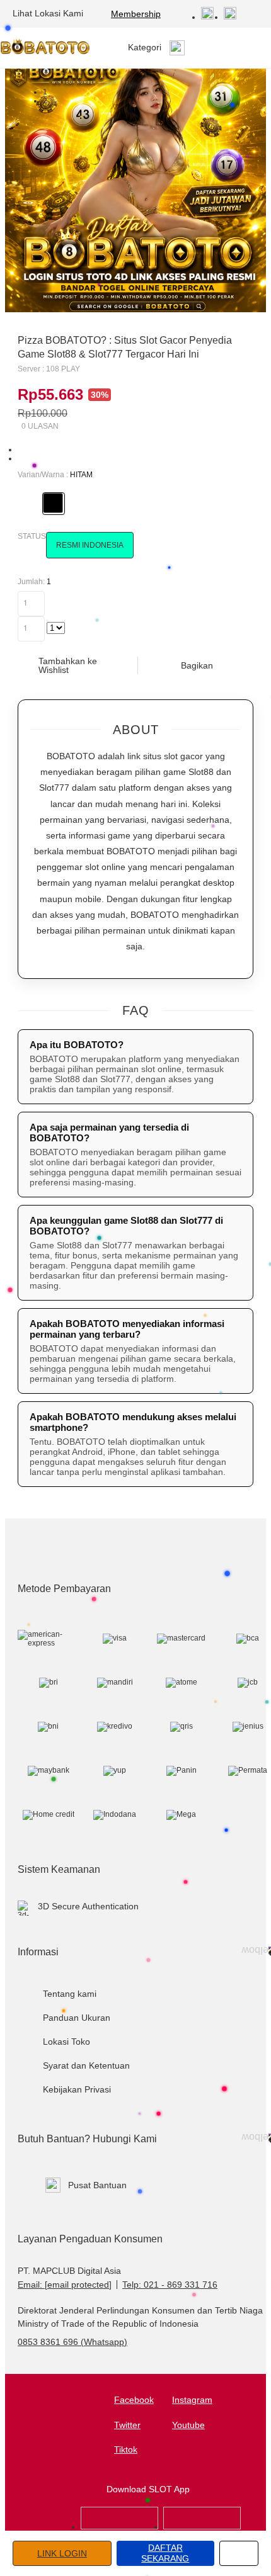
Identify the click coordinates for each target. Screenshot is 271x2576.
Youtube (188, 2425)
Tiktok (126, 2449)
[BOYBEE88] (119, 2527)
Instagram (192, 2400)
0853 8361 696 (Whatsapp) (72, 2342)
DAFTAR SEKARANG (165, 2553)
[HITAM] (53, 503)
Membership (136, 14)
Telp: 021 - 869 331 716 (170, 2285)
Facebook (134, 2400)
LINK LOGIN (62, 2553)
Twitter (127, 2425)
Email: (65, 2285)
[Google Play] (202, 2527)
